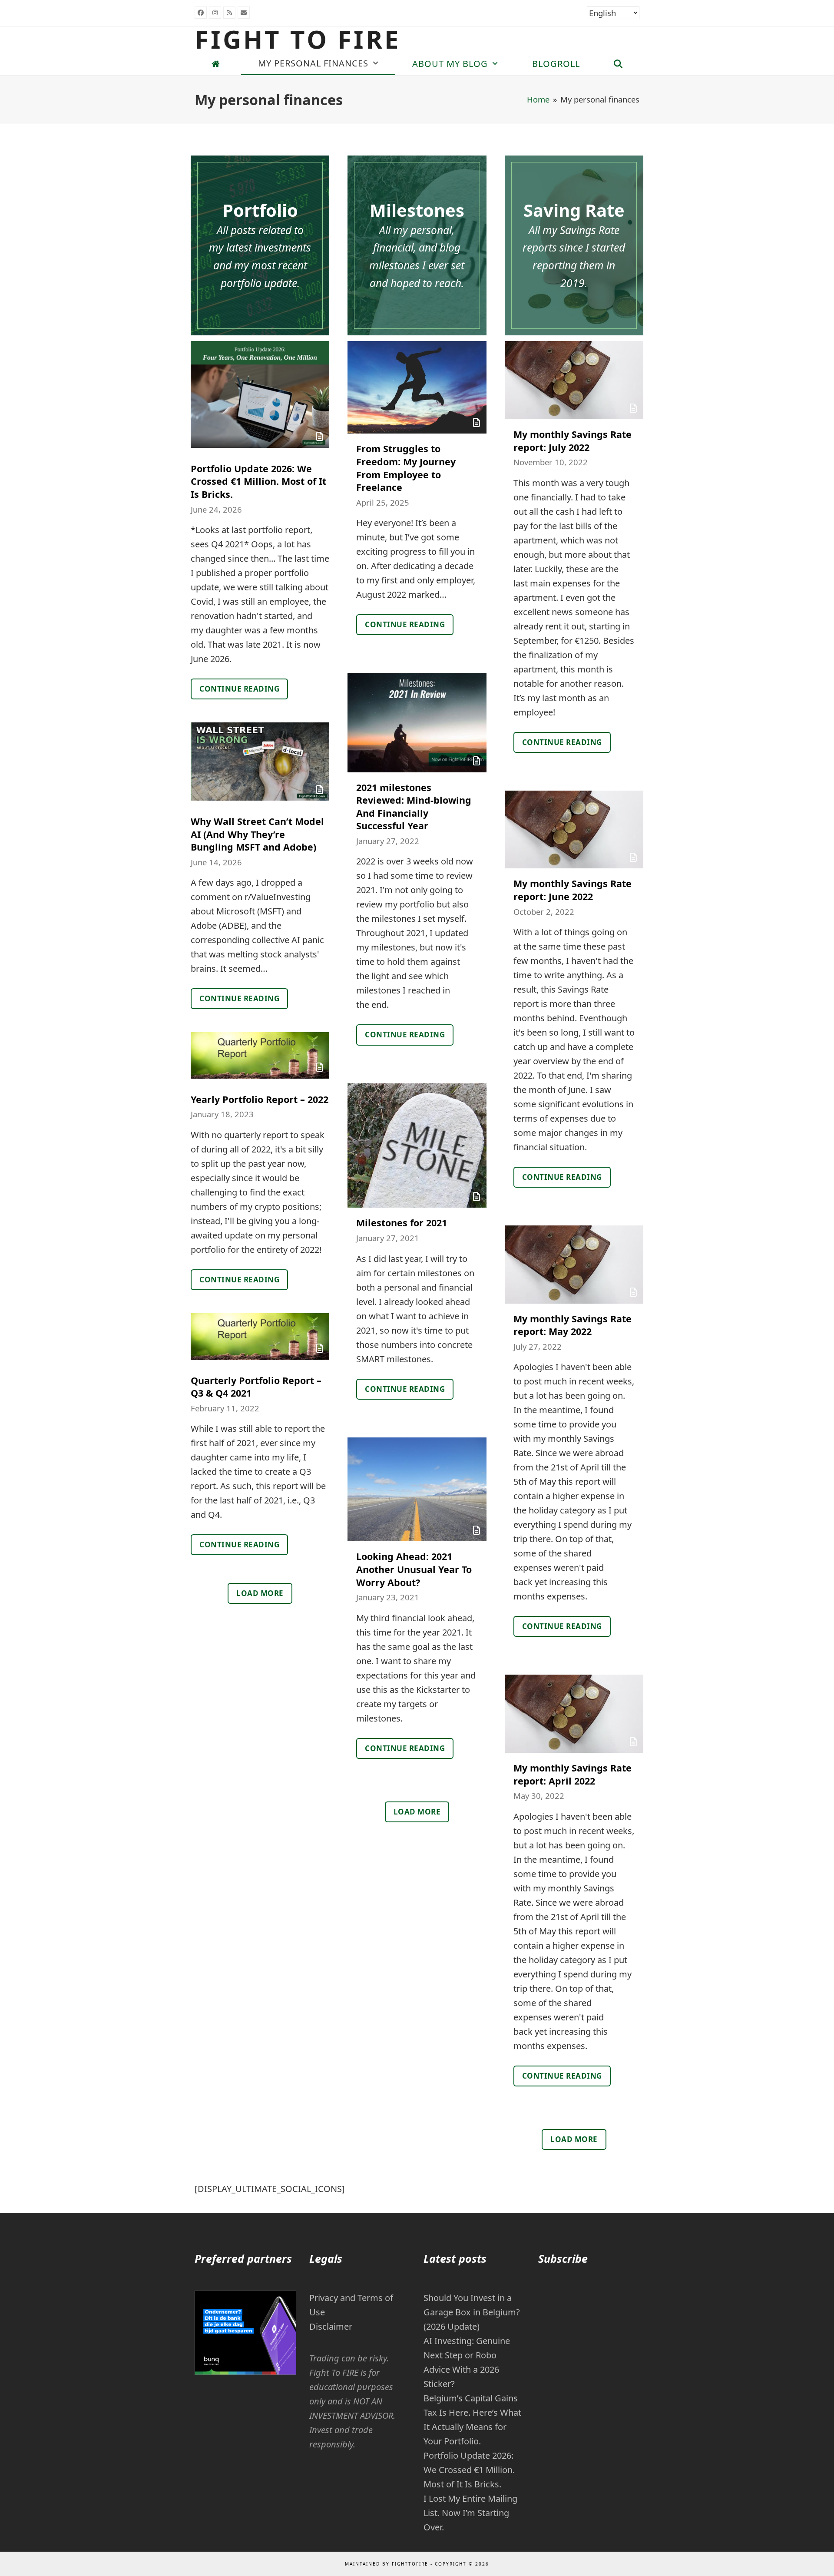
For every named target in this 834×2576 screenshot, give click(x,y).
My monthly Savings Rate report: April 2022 (573, 1774)
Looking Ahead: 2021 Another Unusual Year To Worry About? (414, 1569)
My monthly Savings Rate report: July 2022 (573, 441)
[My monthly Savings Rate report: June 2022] (574, 829)
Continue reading (239, 689)
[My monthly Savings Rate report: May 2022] (574, 1263)
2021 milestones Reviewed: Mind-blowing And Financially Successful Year (414, 807)
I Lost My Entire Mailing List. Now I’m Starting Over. (470, 2513)
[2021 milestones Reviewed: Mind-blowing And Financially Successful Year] (417, 722)
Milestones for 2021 (402, 1223)
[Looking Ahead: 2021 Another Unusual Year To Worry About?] (417, 1488)
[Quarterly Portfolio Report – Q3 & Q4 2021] (260, 1336)
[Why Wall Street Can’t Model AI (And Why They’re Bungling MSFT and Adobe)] (260, 760)
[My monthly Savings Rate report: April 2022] (574, 1713)
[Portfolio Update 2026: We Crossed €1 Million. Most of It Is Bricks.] (260, 393)
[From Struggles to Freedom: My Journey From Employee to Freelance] (417, 386)
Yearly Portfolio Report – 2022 (260, 1099)
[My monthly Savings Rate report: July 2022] (574, 379)
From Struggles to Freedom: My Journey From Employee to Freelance (406, 468)
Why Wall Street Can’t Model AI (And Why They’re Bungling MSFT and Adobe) (257, 834)
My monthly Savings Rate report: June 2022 (573, 890)
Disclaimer (331, 2326)
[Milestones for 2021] (417, 1144)
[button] (618, 64)
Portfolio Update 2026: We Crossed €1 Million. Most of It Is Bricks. (258, 481)
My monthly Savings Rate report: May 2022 (573, 1325)
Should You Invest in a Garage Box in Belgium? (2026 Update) (472, 2312)
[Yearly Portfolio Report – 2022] (260, 1055)
